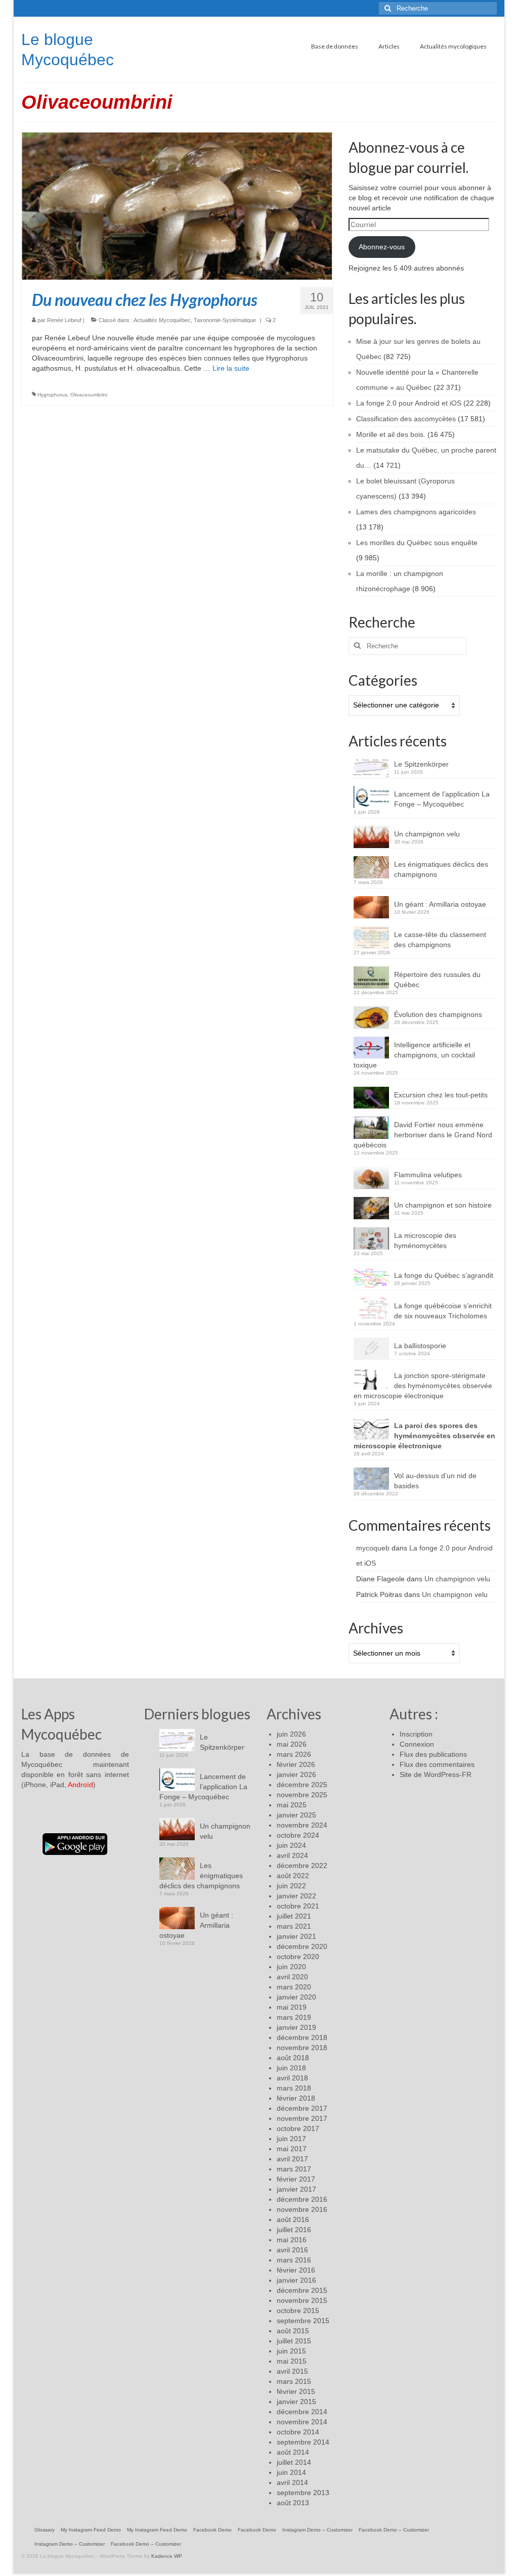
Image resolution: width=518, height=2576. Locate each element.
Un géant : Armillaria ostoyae (440, 904)
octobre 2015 (298, 2311)
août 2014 (293, 2452)
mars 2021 (294, 1926)
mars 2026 (294, 1754)
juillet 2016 (294, 2230)
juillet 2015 (294, 2341)
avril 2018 (292, 2078)
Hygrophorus (52, 395)
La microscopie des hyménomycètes (425, 1240)
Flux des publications (433, 1754)
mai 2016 (292, 2240)
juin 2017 (291, 2139)
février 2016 (296, 2270)
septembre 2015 (303, 2321)
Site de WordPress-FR (436, 1774)
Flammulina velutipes (428, 1175)
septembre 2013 (303, 2493)
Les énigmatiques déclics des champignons (441, 869)
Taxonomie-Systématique (225, 320)
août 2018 (293, 2058)
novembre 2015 (302, 2300)
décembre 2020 (302, 1946)
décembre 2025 (302, 1785)
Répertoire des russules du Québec (437, 980)
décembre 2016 (302, 2199)
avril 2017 (292, 2159)
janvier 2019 (296, 2027)
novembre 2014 (302, 2422)
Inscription (416, 1734)
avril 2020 (292, 1977)
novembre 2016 (302, 2209)
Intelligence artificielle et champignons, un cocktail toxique (414, 1055)
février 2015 (296, 2391)
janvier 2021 (296, 1936)
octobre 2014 (298, 2432)
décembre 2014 (302, 2412)
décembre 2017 (302, 2108)
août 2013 (293, 2503)
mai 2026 (292, 1744)
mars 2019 (294, 2017)
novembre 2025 (302, 1795)
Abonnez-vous (382, 247)
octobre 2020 (298, 1957)
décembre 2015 (302, 2290)
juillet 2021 (294, 1916)
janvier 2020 (296, 1997)
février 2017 (296, 2179)
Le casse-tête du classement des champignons (440, 940)
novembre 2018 (302, 2048)
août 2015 (293, 2331)
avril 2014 (292, 2482)
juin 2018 (291, 2068)
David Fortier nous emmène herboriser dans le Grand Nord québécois (423, 1135)
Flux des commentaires (437, 1764)
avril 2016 (292, 2250)
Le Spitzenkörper (421, 764)
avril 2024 (292, 1855)
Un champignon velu (427, 834)
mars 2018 (294, 2088)
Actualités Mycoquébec (162, 320)
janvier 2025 (296, 1815)
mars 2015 (294, 2381)
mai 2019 (292, 2007)
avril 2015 (292, 2371)
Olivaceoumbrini (89, 395)
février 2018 (296, 2098)
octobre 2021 (298, 1906)
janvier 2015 (296, 2402)
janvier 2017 (296, 2189)
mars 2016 (294, 2260)
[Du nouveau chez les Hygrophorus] (177, 205)
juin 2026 (291, 1734)
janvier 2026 (296, 1774)
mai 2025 (292, 1805)
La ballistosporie (420, 1346)
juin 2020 (291, 1967)
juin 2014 (291, 2472)
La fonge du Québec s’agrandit (444, 1275)
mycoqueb (373, 1548)
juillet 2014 (294, 2462)
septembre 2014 (303, 2442)
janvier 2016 (296, 2280)
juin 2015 (291, 2351)
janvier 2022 (296, 1896)
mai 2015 (292, 2361)
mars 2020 (294, 1987)
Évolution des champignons (438, 1014)
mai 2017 (292, 2149)
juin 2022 (291, 1886)
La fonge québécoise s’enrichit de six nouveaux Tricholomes (443, 1311)
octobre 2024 (298, 1835)
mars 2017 (294, 2169)
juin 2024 (291, 1845)
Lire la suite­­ (231, 368)
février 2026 (296, 1764)
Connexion (417, 1744)
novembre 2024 (302, 1825)
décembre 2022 (302, 1866)
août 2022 (293, 1876)
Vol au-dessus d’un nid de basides (435, 1481)
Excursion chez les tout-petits (441, 1095)
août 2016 (293, 2219)
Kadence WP (167, 2556)
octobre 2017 (298, 2128)
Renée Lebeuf (64, 320)
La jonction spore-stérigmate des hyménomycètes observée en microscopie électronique (423, 1386)
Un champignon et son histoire (443, 1205)
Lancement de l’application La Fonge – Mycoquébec (442, 799)
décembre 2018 (302, 2037)
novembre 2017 (302, 2118)
